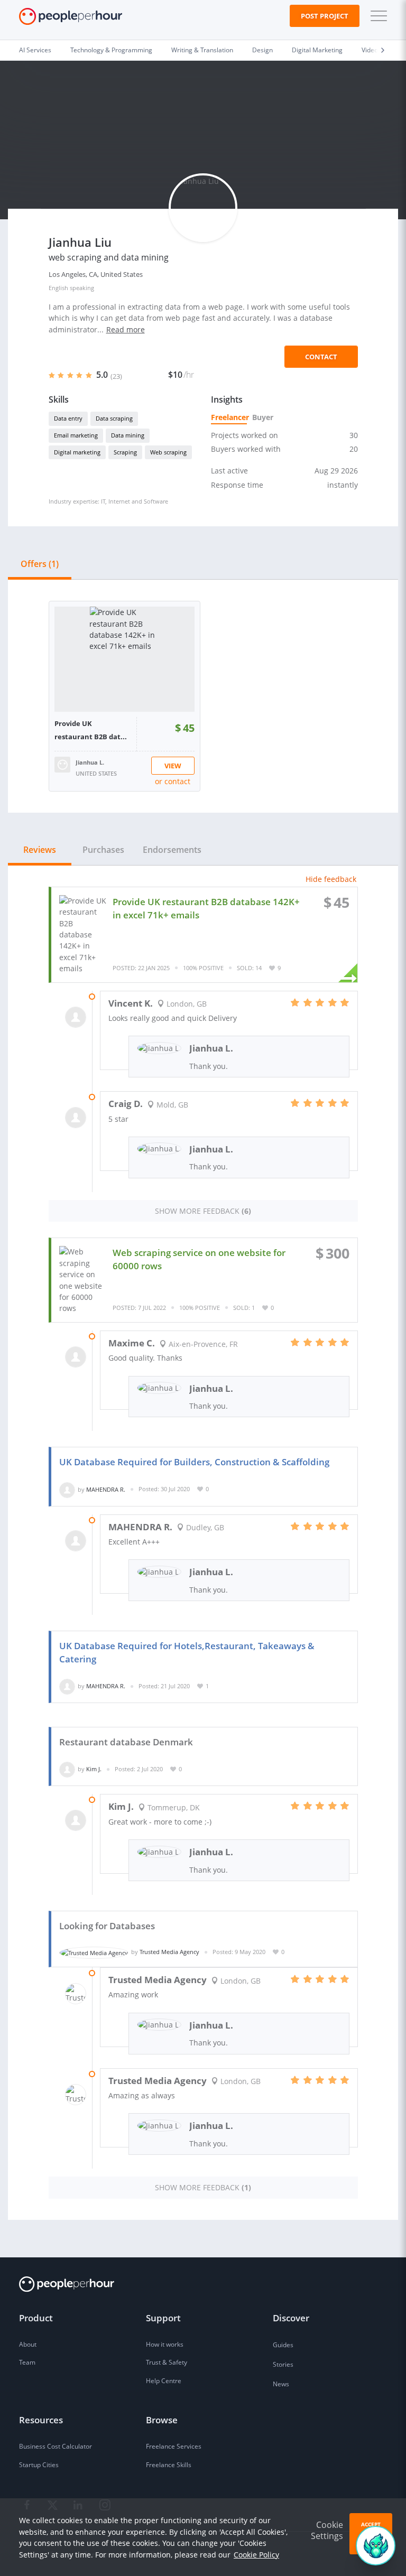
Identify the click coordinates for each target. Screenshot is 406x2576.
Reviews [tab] (40, 850)
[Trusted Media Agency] (94, 1952)
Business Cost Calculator (56, 2446)
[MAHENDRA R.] (67, 1489)
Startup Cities (39, 2465)
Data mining (128, 435)
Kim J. (94, 1769)
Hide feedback (331, 879)
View (173, 766)
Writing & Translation (202, 50)
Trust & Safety (167, 2362)
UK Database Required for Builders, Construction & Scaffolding (194, 1462)
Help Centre (164, 2381)
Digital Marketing (317, 50)
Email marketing (76, 435)
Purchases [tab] (103, 850)
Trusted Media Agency (169, 1952)
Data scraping (114, 418)
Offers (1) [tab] (40, 564)
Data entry (68, 418)
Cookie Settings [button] (327, 2530)
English (58, 288)
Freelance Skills (169, 2465)
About (28, 2344)
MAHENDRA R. (106, 1489)
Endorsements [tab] (172, 850)
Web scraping (168, 452)
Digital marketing (77, 452)
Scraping (125, 452)
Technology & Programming (111, 50)
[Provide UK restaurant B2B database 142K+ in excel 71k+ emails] (124, 659)
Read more (126, 329)
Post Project (325, 16)
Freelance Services (174, 2446)
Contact (321, 357)
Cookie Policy (256, 2555)
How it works (165, 2344)
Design (262, 50)
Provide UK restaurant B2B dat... (91, 730)
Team (27, 2362)
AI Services (35, 50)
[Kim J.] (67, 1769)
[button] (376, 16)
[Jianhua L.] (62, 763)
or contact (173, 781)
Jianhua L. (90, 762)
